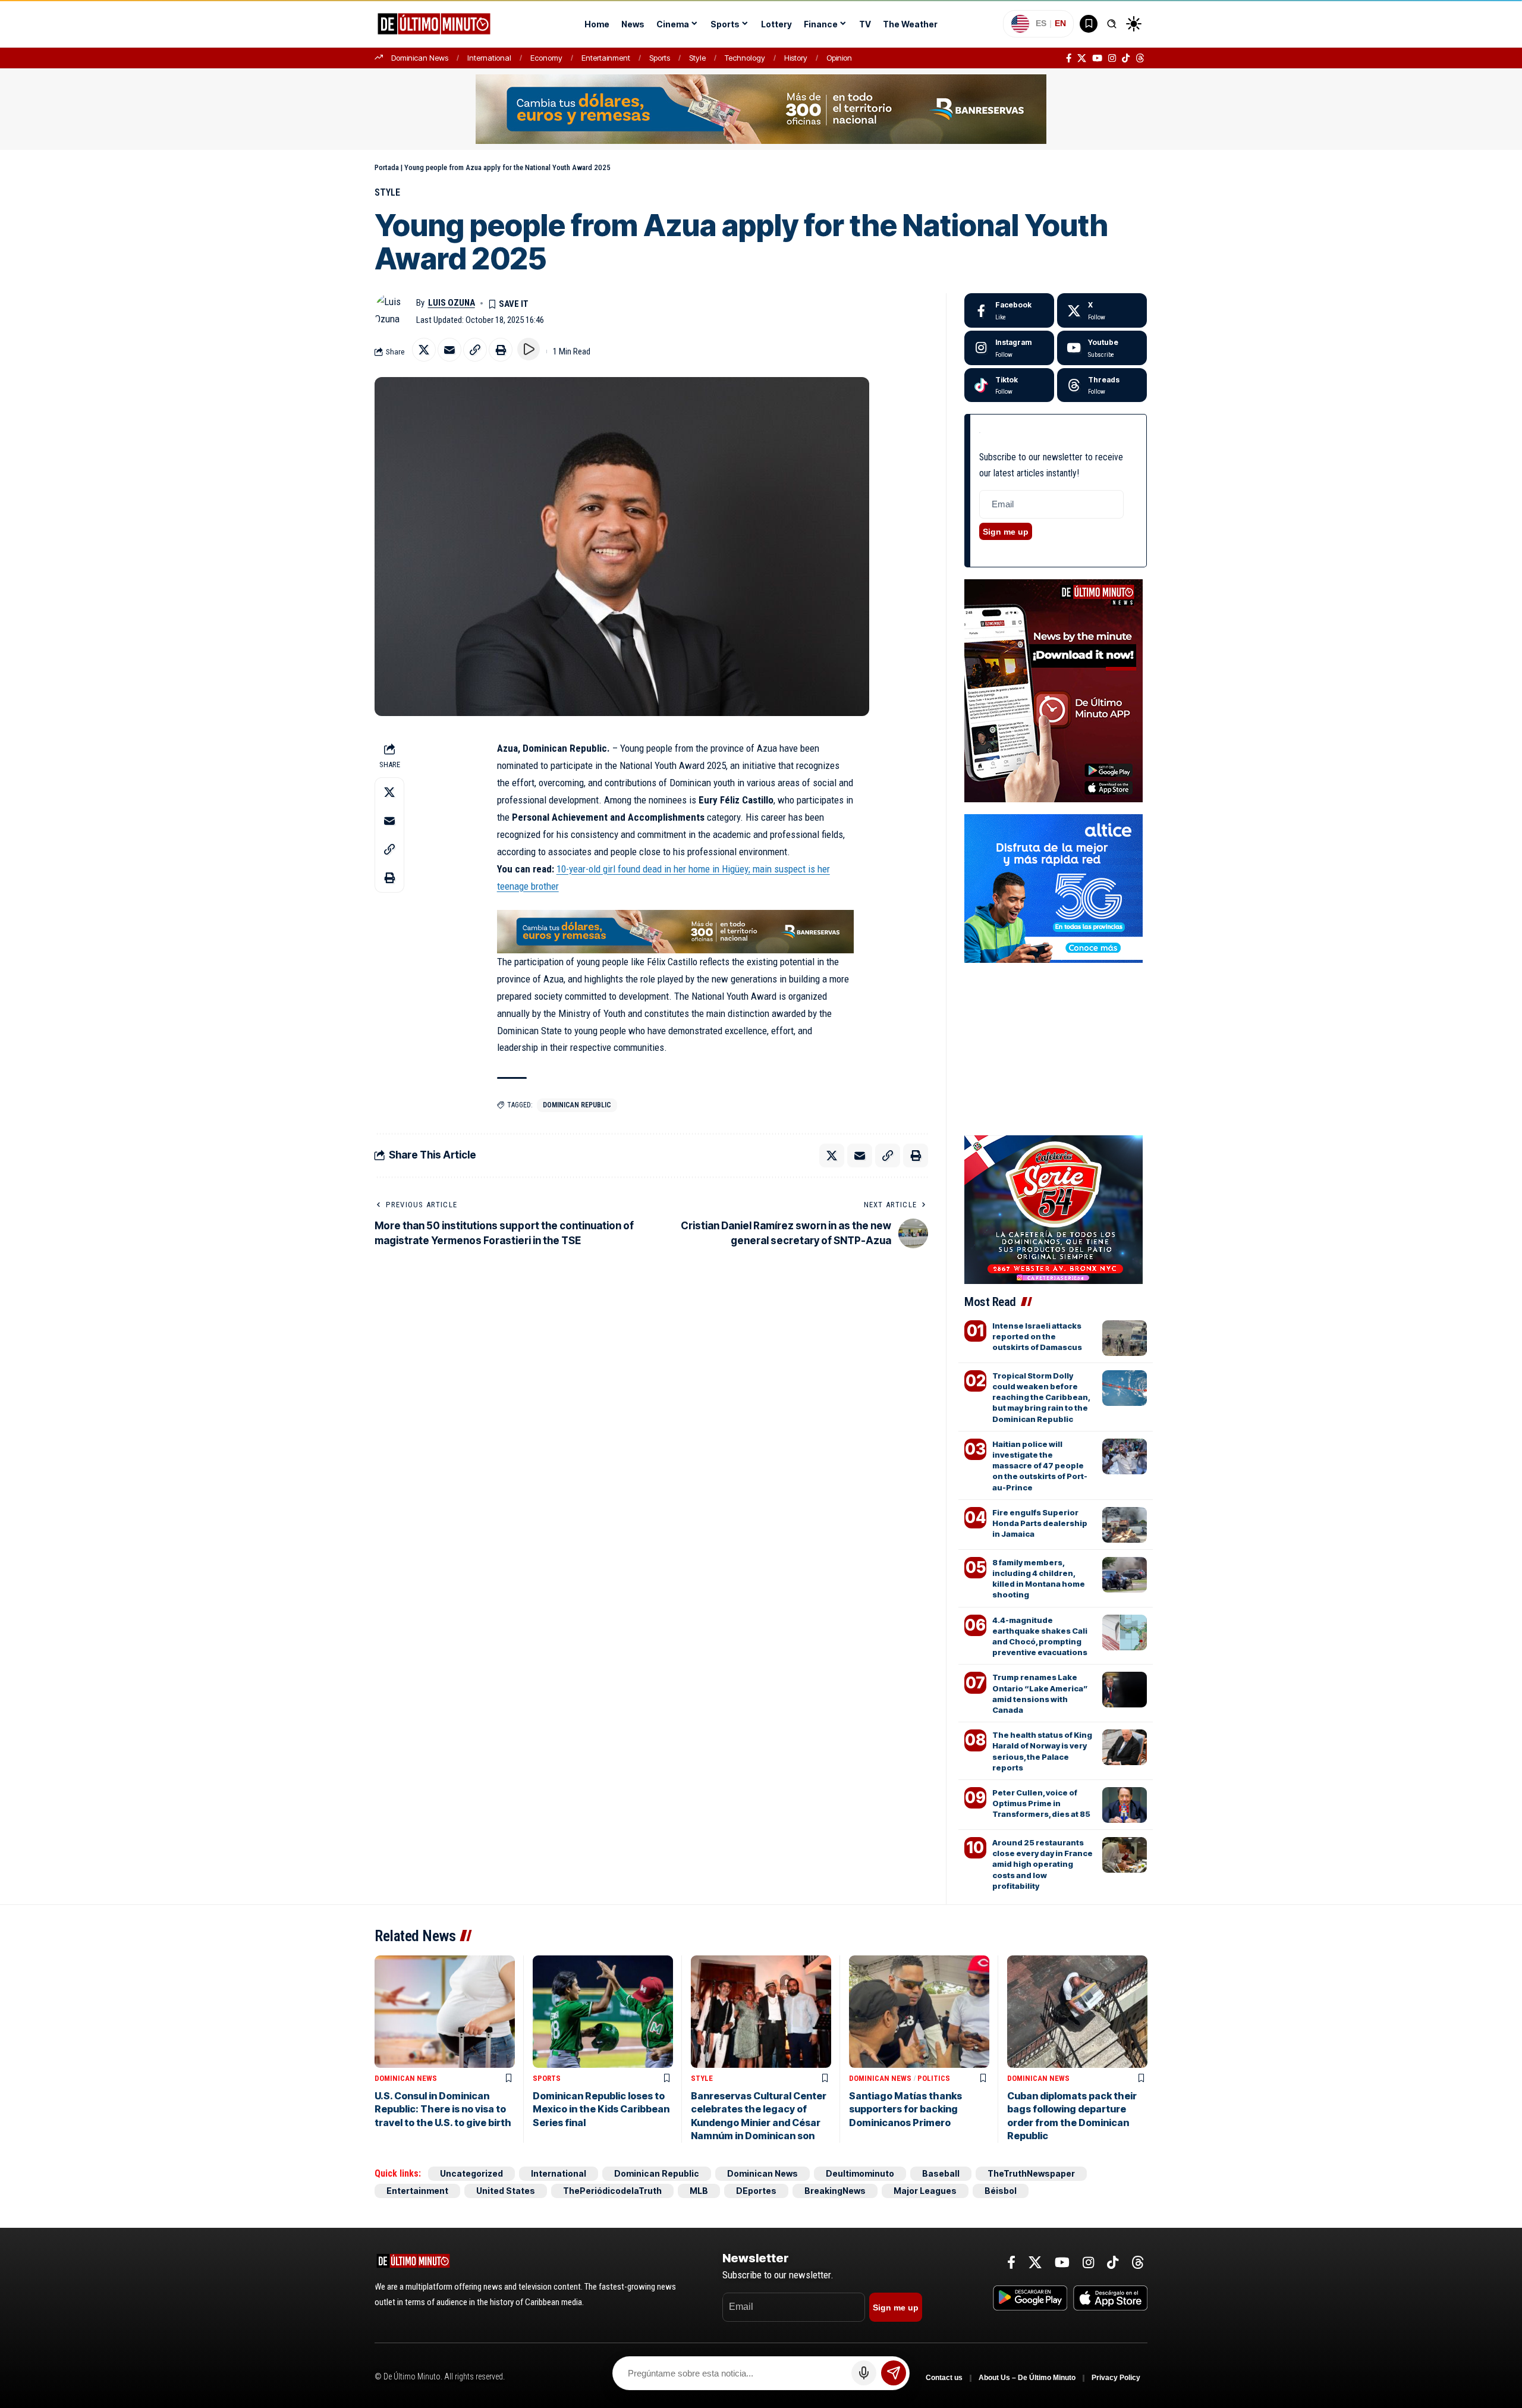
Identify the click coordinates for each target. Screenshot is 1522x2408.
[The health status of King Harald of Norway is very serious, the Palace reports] (1125, 1747)
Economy (546, 58)
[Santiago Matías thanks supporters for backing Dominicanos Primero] (919, 2012)
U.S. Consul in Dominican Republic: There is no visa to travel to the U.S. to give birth (443, 2109)
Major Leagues (925, 2191)
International (489, 58)
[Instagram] (1112, 58)
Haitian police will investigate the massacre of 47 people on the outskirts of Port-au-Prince (1040, 1466)
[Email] (449, 350)
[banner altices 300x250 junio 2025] (1054, 887)
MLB (699, 2191)
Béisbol (1001, 2191)
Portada (387, 167)
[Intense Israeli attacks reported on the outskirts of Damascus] (1125, 1338)
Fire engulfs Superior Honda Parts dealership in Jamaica (1040, 1523)
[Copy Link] (475, 350)
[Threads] (1140, 58)
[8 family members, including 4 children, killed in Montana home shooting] (1125, 1575)
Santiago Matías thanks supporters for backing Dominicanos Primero (905, 2109)
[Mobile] (761, 108)
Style (697, 58)
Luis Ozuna (452, 303)
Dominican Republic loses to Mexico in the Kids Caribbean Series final (601, 2109)
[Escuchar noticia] (529, 349)
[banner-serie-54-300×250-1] (1054, 1208)
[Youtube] (1102, 348)
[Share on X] (424, 350)
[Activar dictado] (864, 2373)
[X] (1082, 58)
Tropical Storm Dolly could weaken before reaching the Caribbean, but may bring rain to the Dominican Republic (1041, 1397)
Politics (934, 2078)
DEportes (756, 2191)
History (796, 58)
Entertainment (606, 58)
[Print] (501, 350)
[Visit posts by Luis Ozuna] (392, 311)
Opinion (839, 58)
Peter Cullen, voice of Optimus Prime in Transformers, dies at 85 (1041, 1803)
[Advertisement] (1055, 1026)
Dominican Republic (577, 1105)
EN (1060, 23)
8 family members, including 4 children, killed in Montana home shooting (1039, 1579)
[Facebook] (1069, 58)
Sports (660, 58)
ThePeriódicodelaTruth (612, 2191)
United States (506, 2191)
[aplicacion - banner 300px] (1054, 690)
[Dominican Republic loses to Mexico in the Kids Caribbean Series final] (603, 2012)
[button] (1112, 24)
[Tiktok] (1009, 385)
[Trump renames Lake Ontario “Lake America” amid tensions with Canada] (1125, 1690)
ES (1041, 23)
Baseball (941, 2173)
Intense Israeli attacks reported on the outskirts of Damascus (1037, 1336)
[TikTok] (1126, 58)
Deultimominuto (860, 2173)
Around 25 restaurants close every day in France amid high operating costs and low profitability (1043, 1864)
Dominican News (420, 58)
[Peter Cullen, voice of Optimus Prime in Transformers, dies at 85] (1125, 1805)
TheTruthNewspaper (1031, 2173)
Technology (745, 58)
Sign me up (1006, 532)
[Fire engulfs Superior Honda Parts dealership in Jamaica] (1125, 1525)
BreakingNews (835, 2191)
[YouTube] (1097, 58)
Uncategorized (471, 2173)
